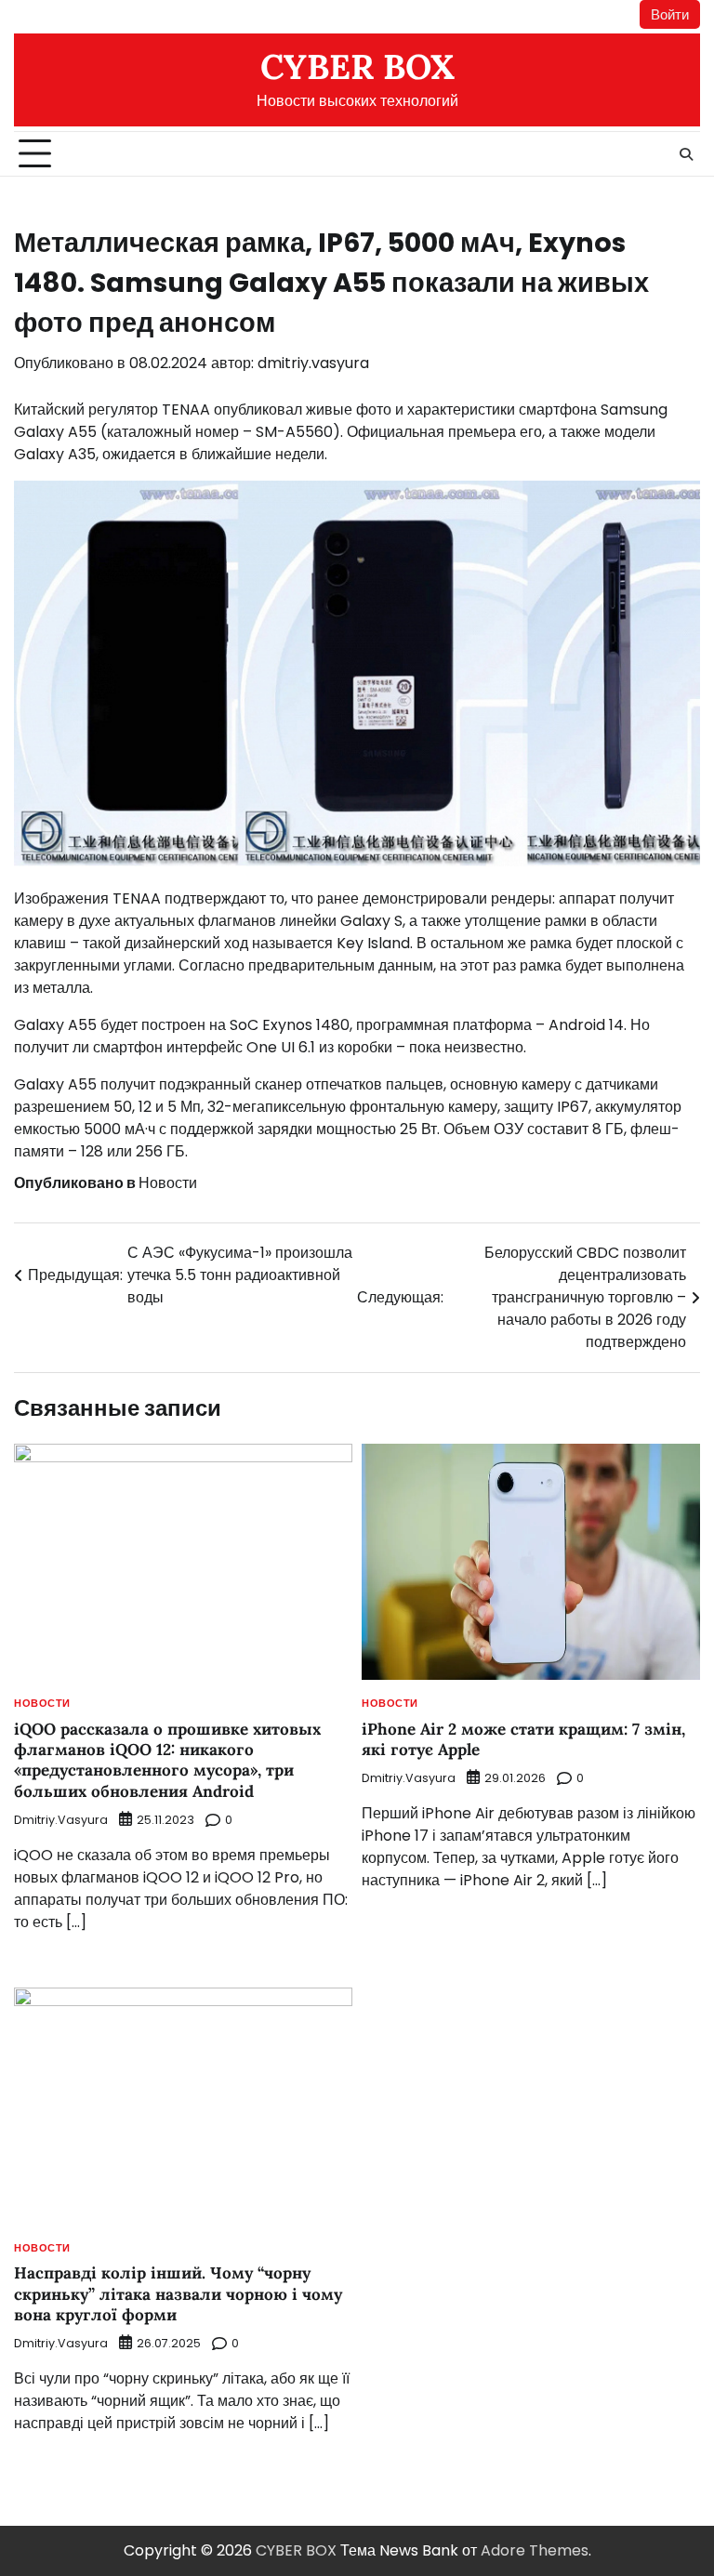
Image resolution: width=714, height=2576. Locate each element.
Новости (168, 1183)
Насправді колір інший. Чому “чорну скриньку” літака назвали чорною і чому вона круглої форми (178, 2294)
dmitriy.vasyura (313, 363)
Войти (670, 14)
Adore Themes (535, 2550)
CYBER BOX (357, 66)
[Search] (686, 154)
